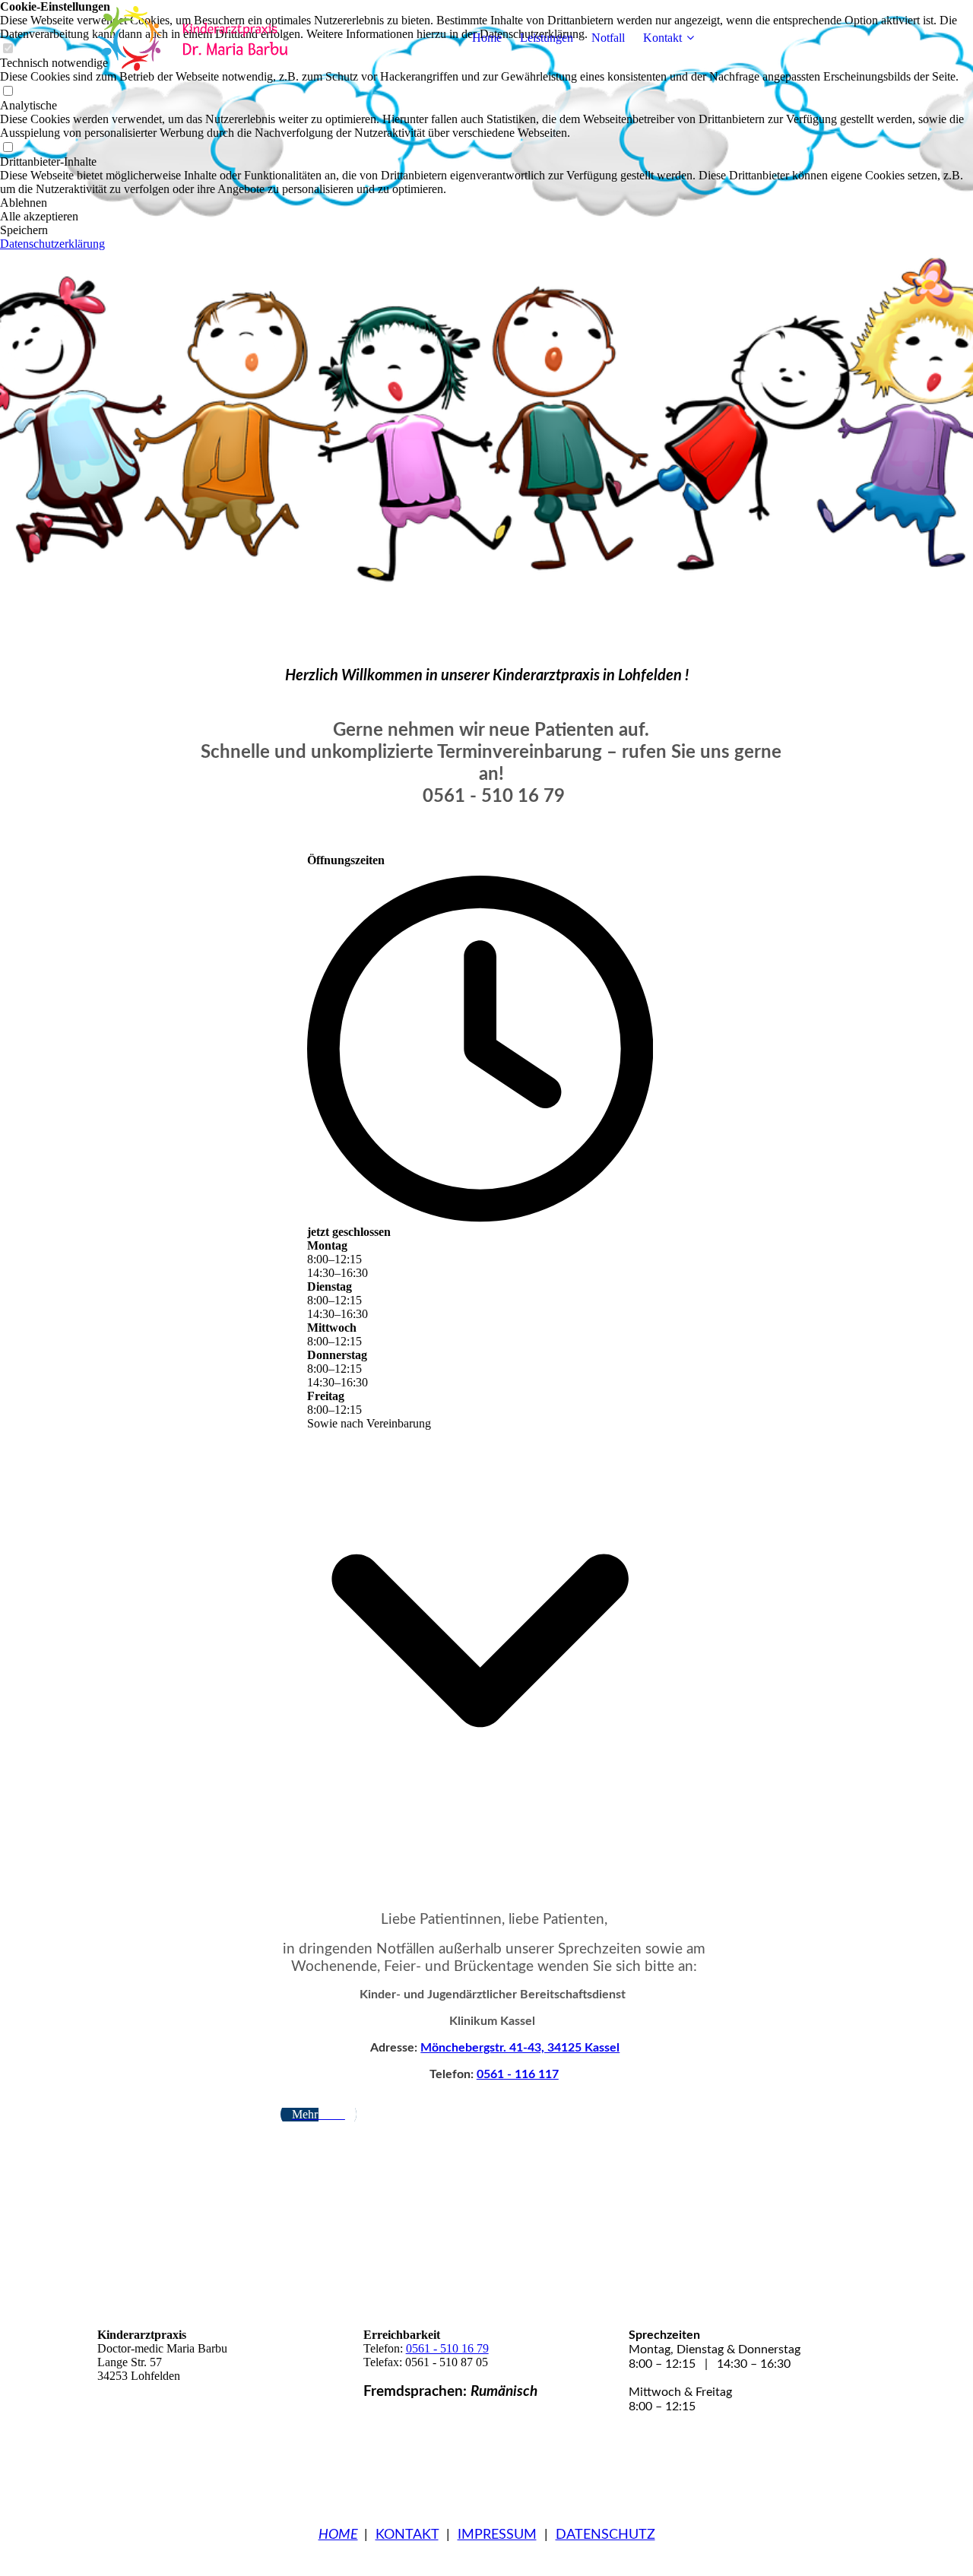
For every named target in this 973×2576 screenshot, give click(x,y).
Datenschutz (605, 2535)
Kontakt (662, 38)
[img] (192, 38)
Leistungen (547, 38)
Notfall (608, 38)
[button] (486, 203)
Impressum (497, 2535)
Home (487, 38)
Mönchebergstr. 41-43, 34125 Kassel (520, 2048)
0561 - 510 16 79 (447, 2348)
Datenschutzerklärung (52, 244)
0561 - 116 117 (518, 2074)
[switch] (8, 92)
